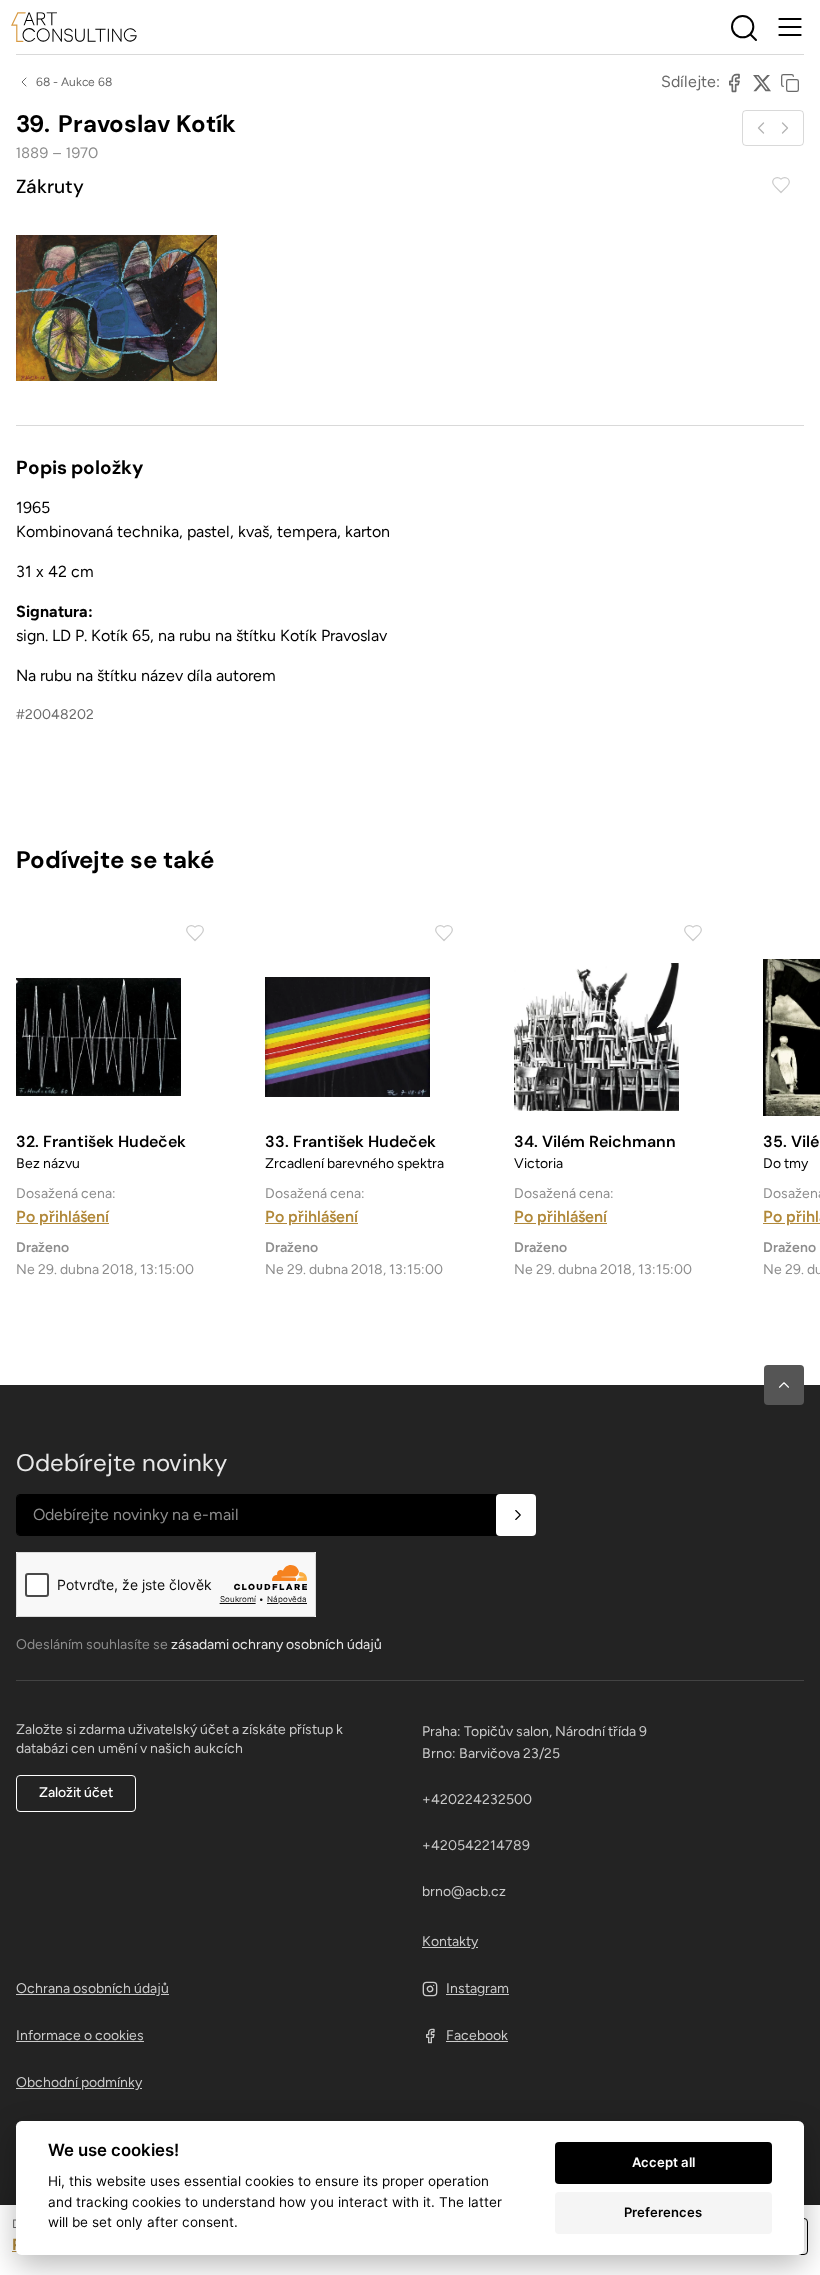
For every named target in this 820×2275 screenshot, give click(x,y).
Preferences (663, 2212)
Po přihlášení (62, 1216)
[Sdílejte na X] (762, 82)
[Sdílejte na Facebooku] (734, 82)
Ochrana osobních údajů (92, 1988)
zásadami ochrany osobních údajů (276, 1644)
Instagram (477, 1988)
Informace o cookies (80, 2035)
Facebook (477, 2035)
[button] (784, 1385)
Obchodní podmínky (79, 2082)
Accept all (663, 2162)
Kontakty (450, 1941)
